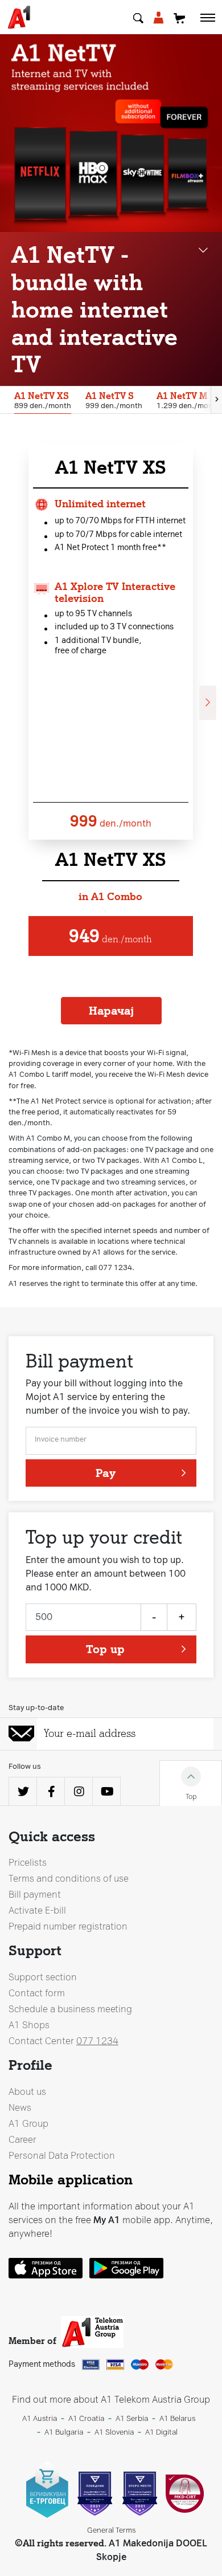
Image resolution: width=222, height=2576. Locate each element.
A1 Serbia (132, 2418)
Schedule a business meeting (70, 2009)
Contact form (37, 1993)
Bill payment (35, 1895)
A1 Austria (40, 2418)
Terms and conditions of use (69, 1879)
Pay (106, 1473)
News (20, 2108)
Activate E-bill (37, 1910)
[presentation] (216, 400)
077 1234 (97, 2041)
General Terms (111, 2530)
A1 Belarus (177, 2418)
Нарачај (111, 1011)
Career (22, 2140)
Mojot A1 (158, 19)
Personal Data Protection (62, 2156)
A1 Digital (161, 2432)
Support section (43, 1977)
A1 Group (28, 2124)
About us (27, 2092)
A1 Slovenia (114, 2432)
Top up (105, 1649)
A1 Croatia (86, 2418)
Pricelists (28, 1863)
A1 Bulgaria (64, 2432)
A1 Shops (29, 2025)
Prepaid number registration (68, 1926)
